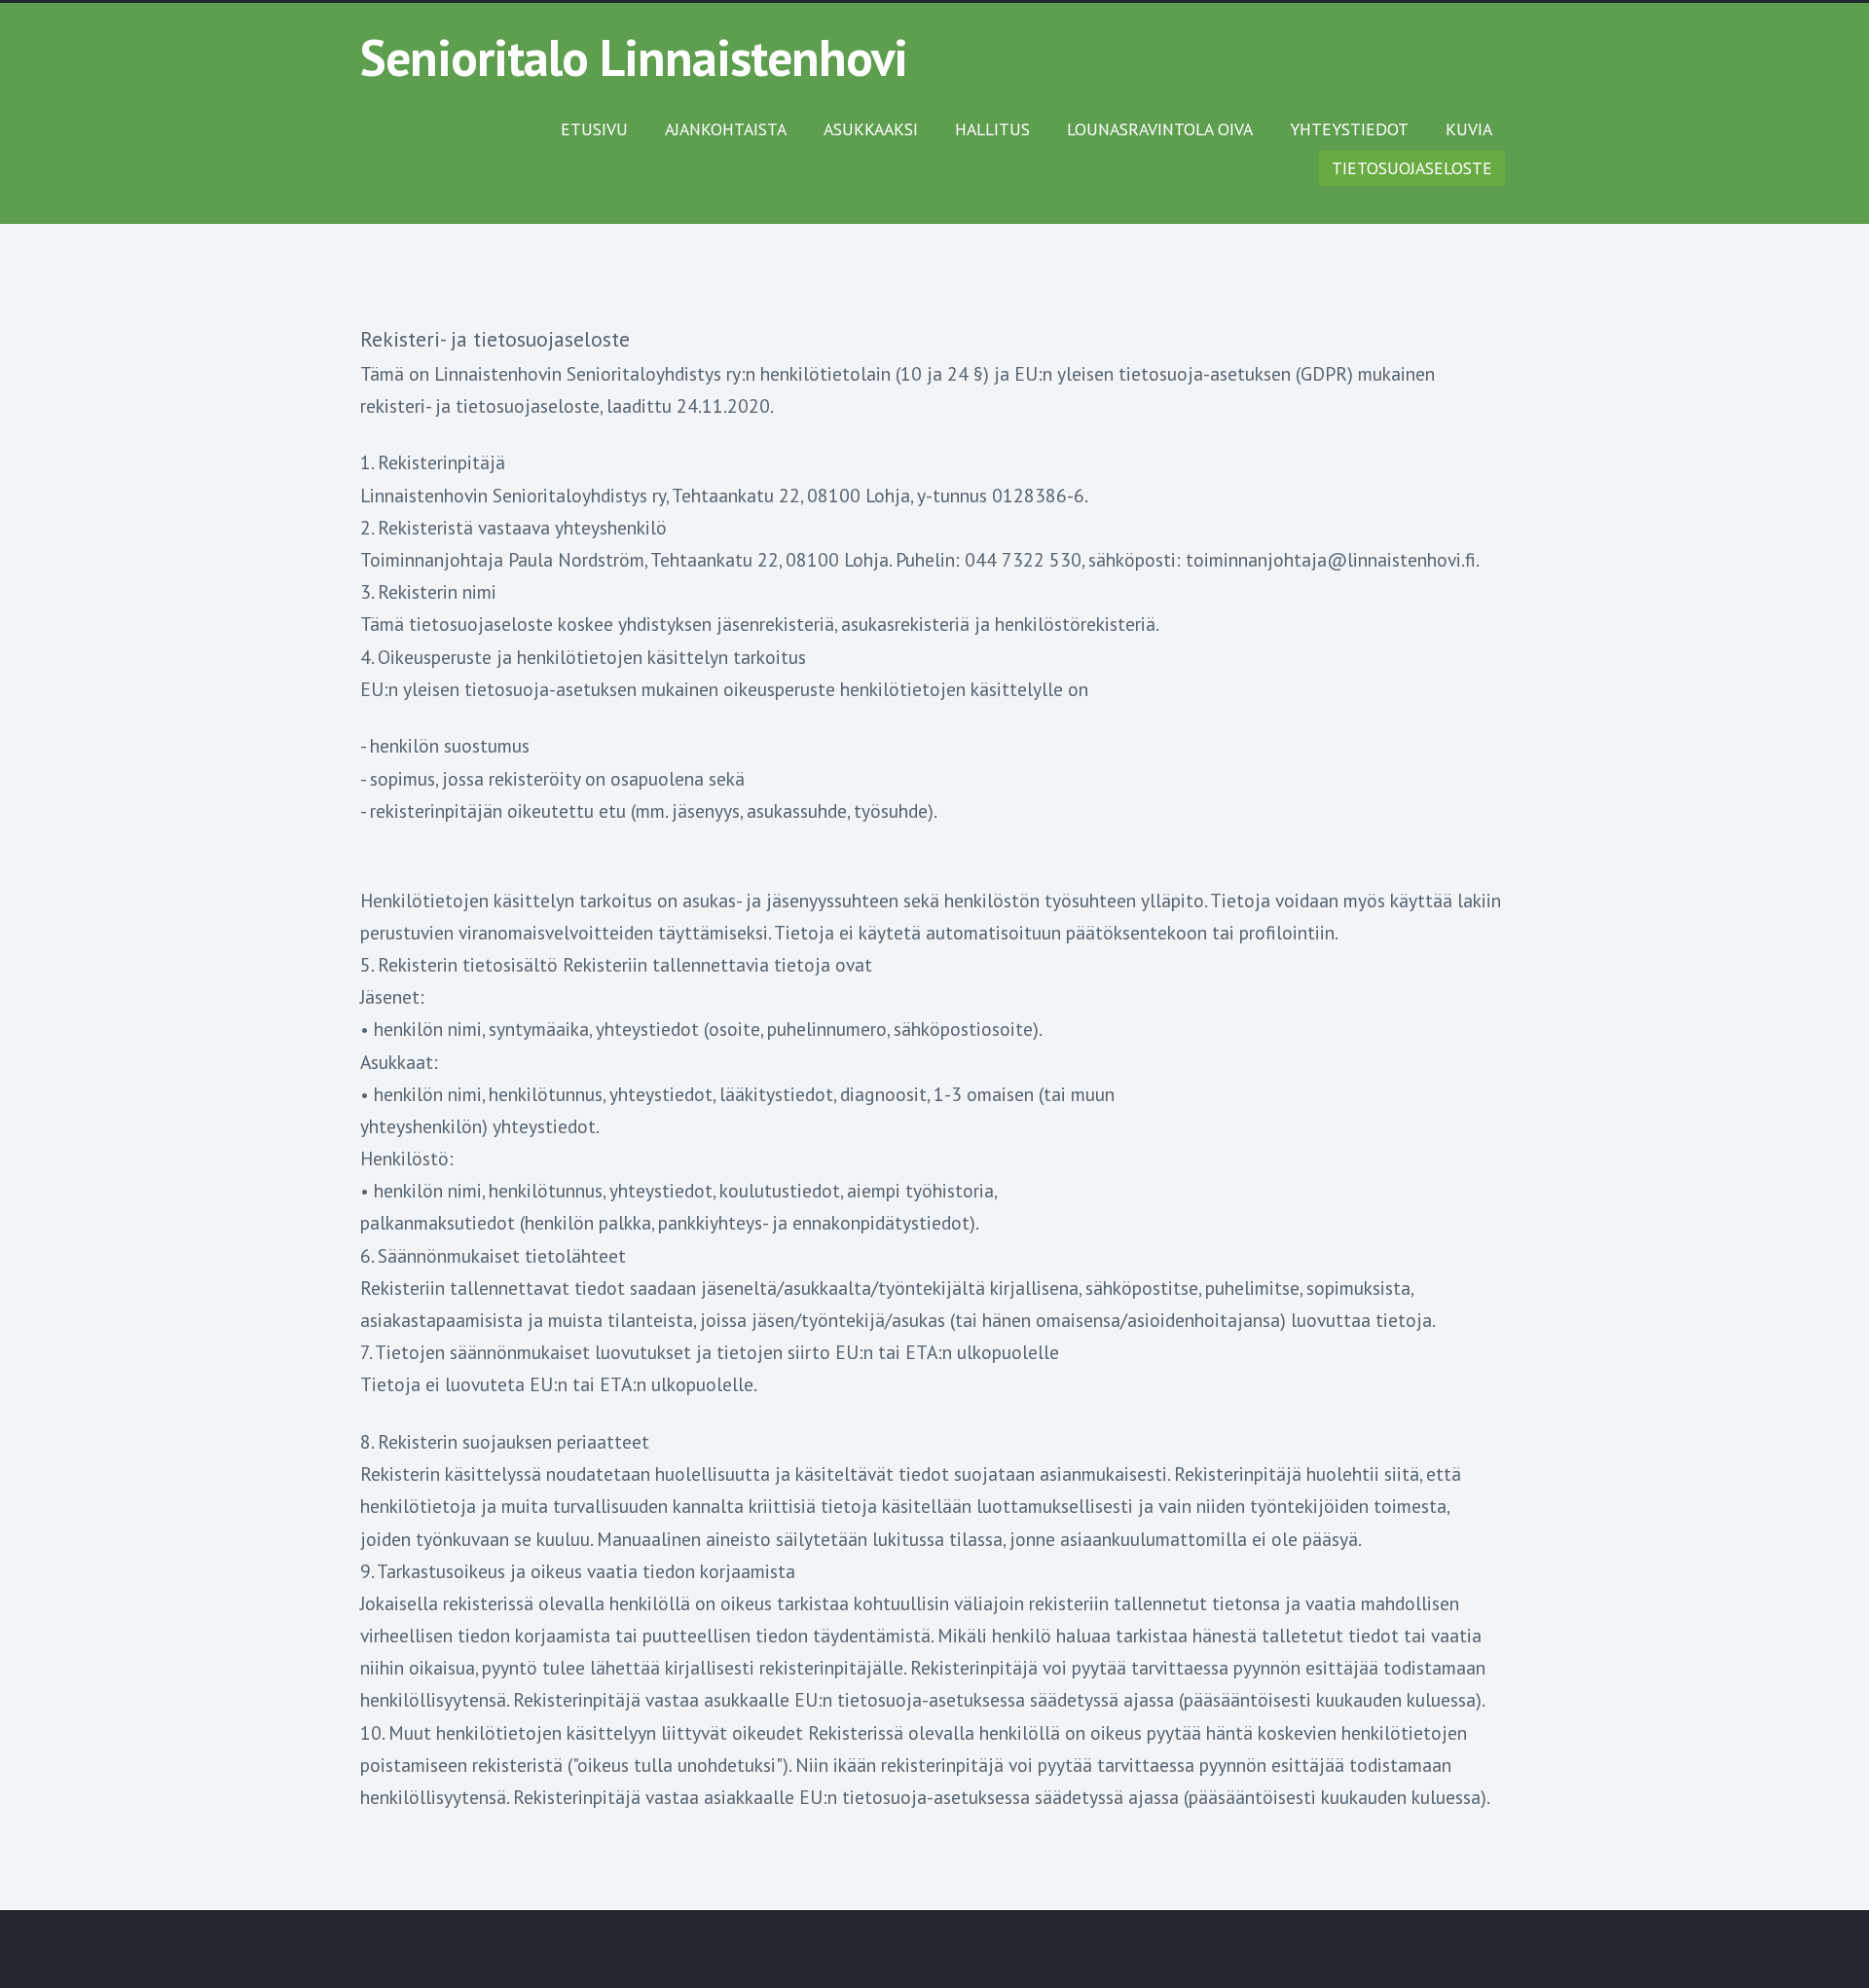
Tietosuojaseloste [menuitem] (1412, 168)
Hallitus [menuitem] (992, 129)
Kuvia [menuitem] (1469, 129)
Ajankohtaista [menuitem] (726, 129)
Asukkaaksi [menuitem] (871, 129)
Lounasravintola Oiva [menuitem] (1160, 129)
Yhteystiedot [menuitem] (1349, 129)
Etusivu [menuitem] (594, 129)
